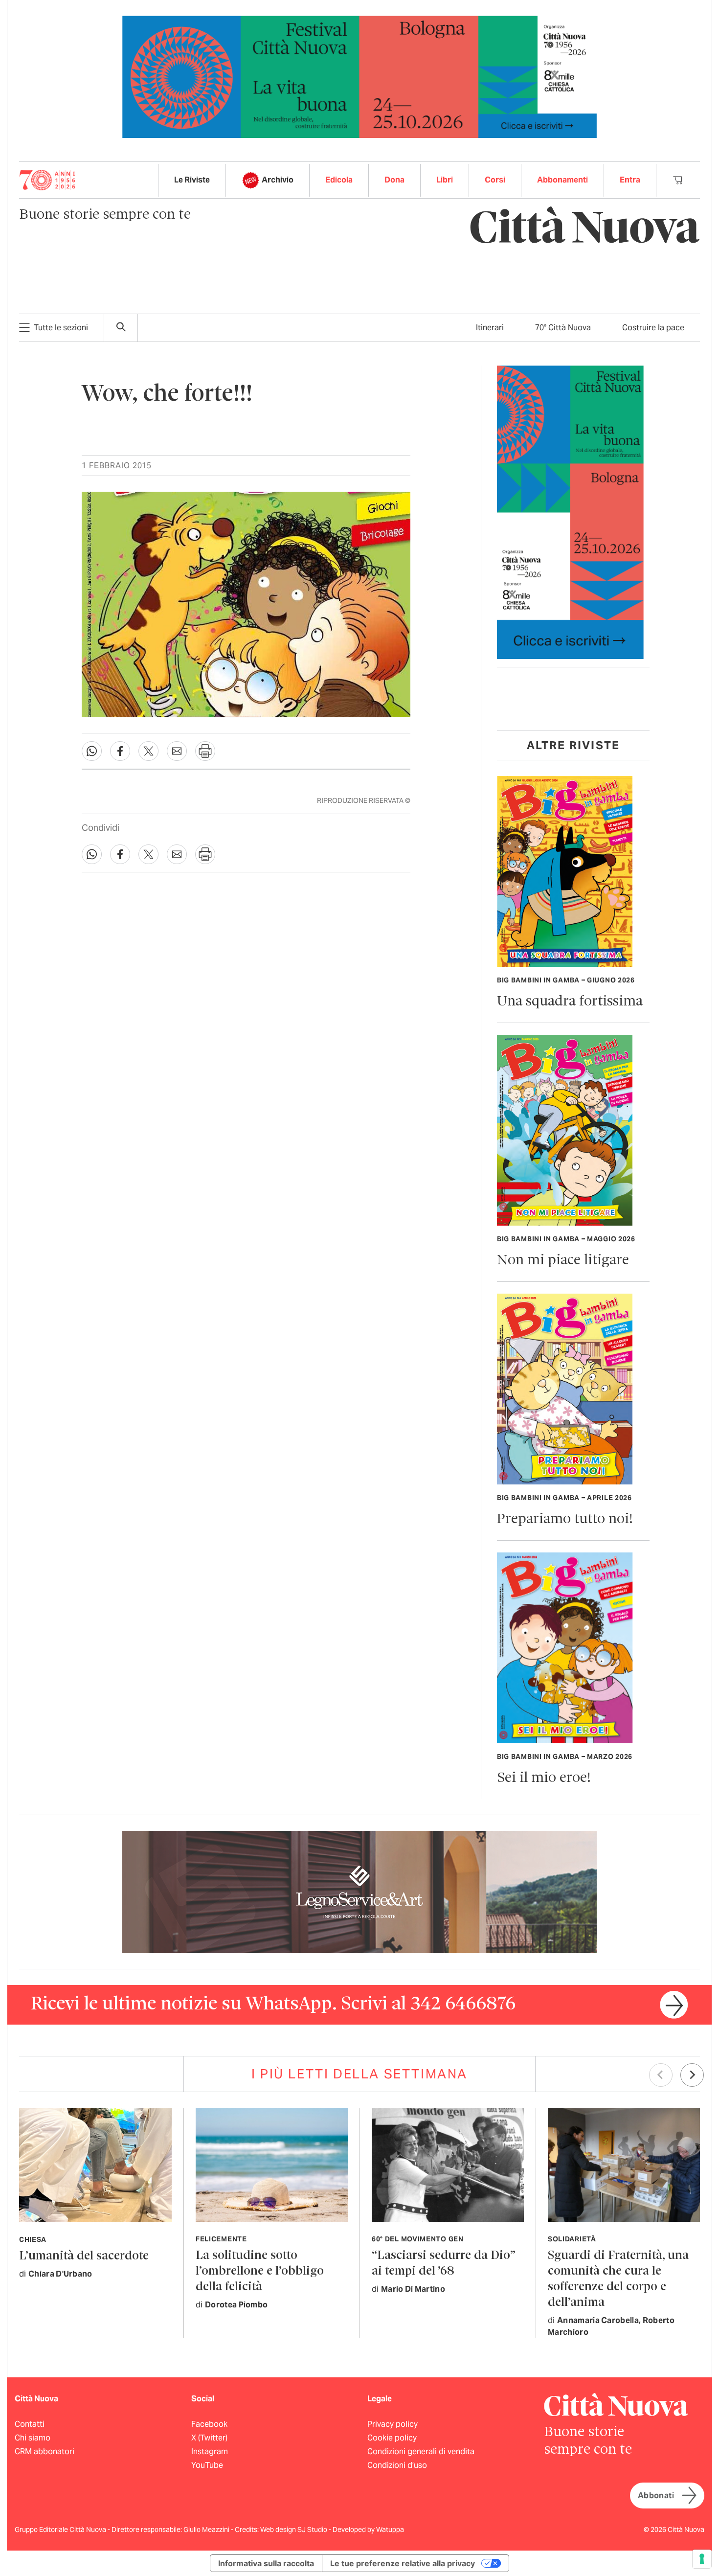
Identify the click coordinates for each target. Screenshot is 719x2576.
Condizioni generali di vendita (421, 2451)
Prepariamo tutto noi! (565, 1519)
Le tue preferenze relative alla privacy (403, 2563)
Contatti (30, 2424)
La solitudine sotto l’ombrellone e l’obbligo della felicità (260, 2271)
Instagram (210, 2451)
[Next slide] (692, 2075)
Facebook (209, 2424)
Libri (445, 180)
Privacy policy (393, 2424)
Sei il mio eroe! (544, 1778)
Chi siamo (33, 2438)
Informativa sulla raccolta (266, 2563)
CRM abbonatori (45, 2451)
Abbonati (656, 2496)
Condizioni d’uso (397, 2465)
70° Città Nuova (563, 328)
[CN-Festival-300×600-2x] (570, 512)
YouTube (207, 2465)
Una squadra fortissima (570, 1002)
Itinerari (490, 328)
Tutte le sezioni (61, 328)
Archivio (278, 180)
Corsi (495, 180)
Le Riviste (192, 180)
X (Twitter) (209, 2438)
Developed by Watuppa (368, 2530)
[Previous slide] (661, 2075)
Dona (394, 180)
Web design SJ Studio (294, 2530)
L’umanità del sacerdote (84, 2256)
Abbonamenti (562, 180)
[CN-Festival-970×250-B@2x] (359, 76)
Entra (630, 180)
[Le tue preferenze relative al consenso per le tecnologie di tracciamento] (702, 2559)
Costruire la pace (653, 328)
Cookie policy (392, 2438)
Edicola (339, 180)
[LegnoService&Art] (359, 1891)
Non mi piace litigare (563, 1261)
